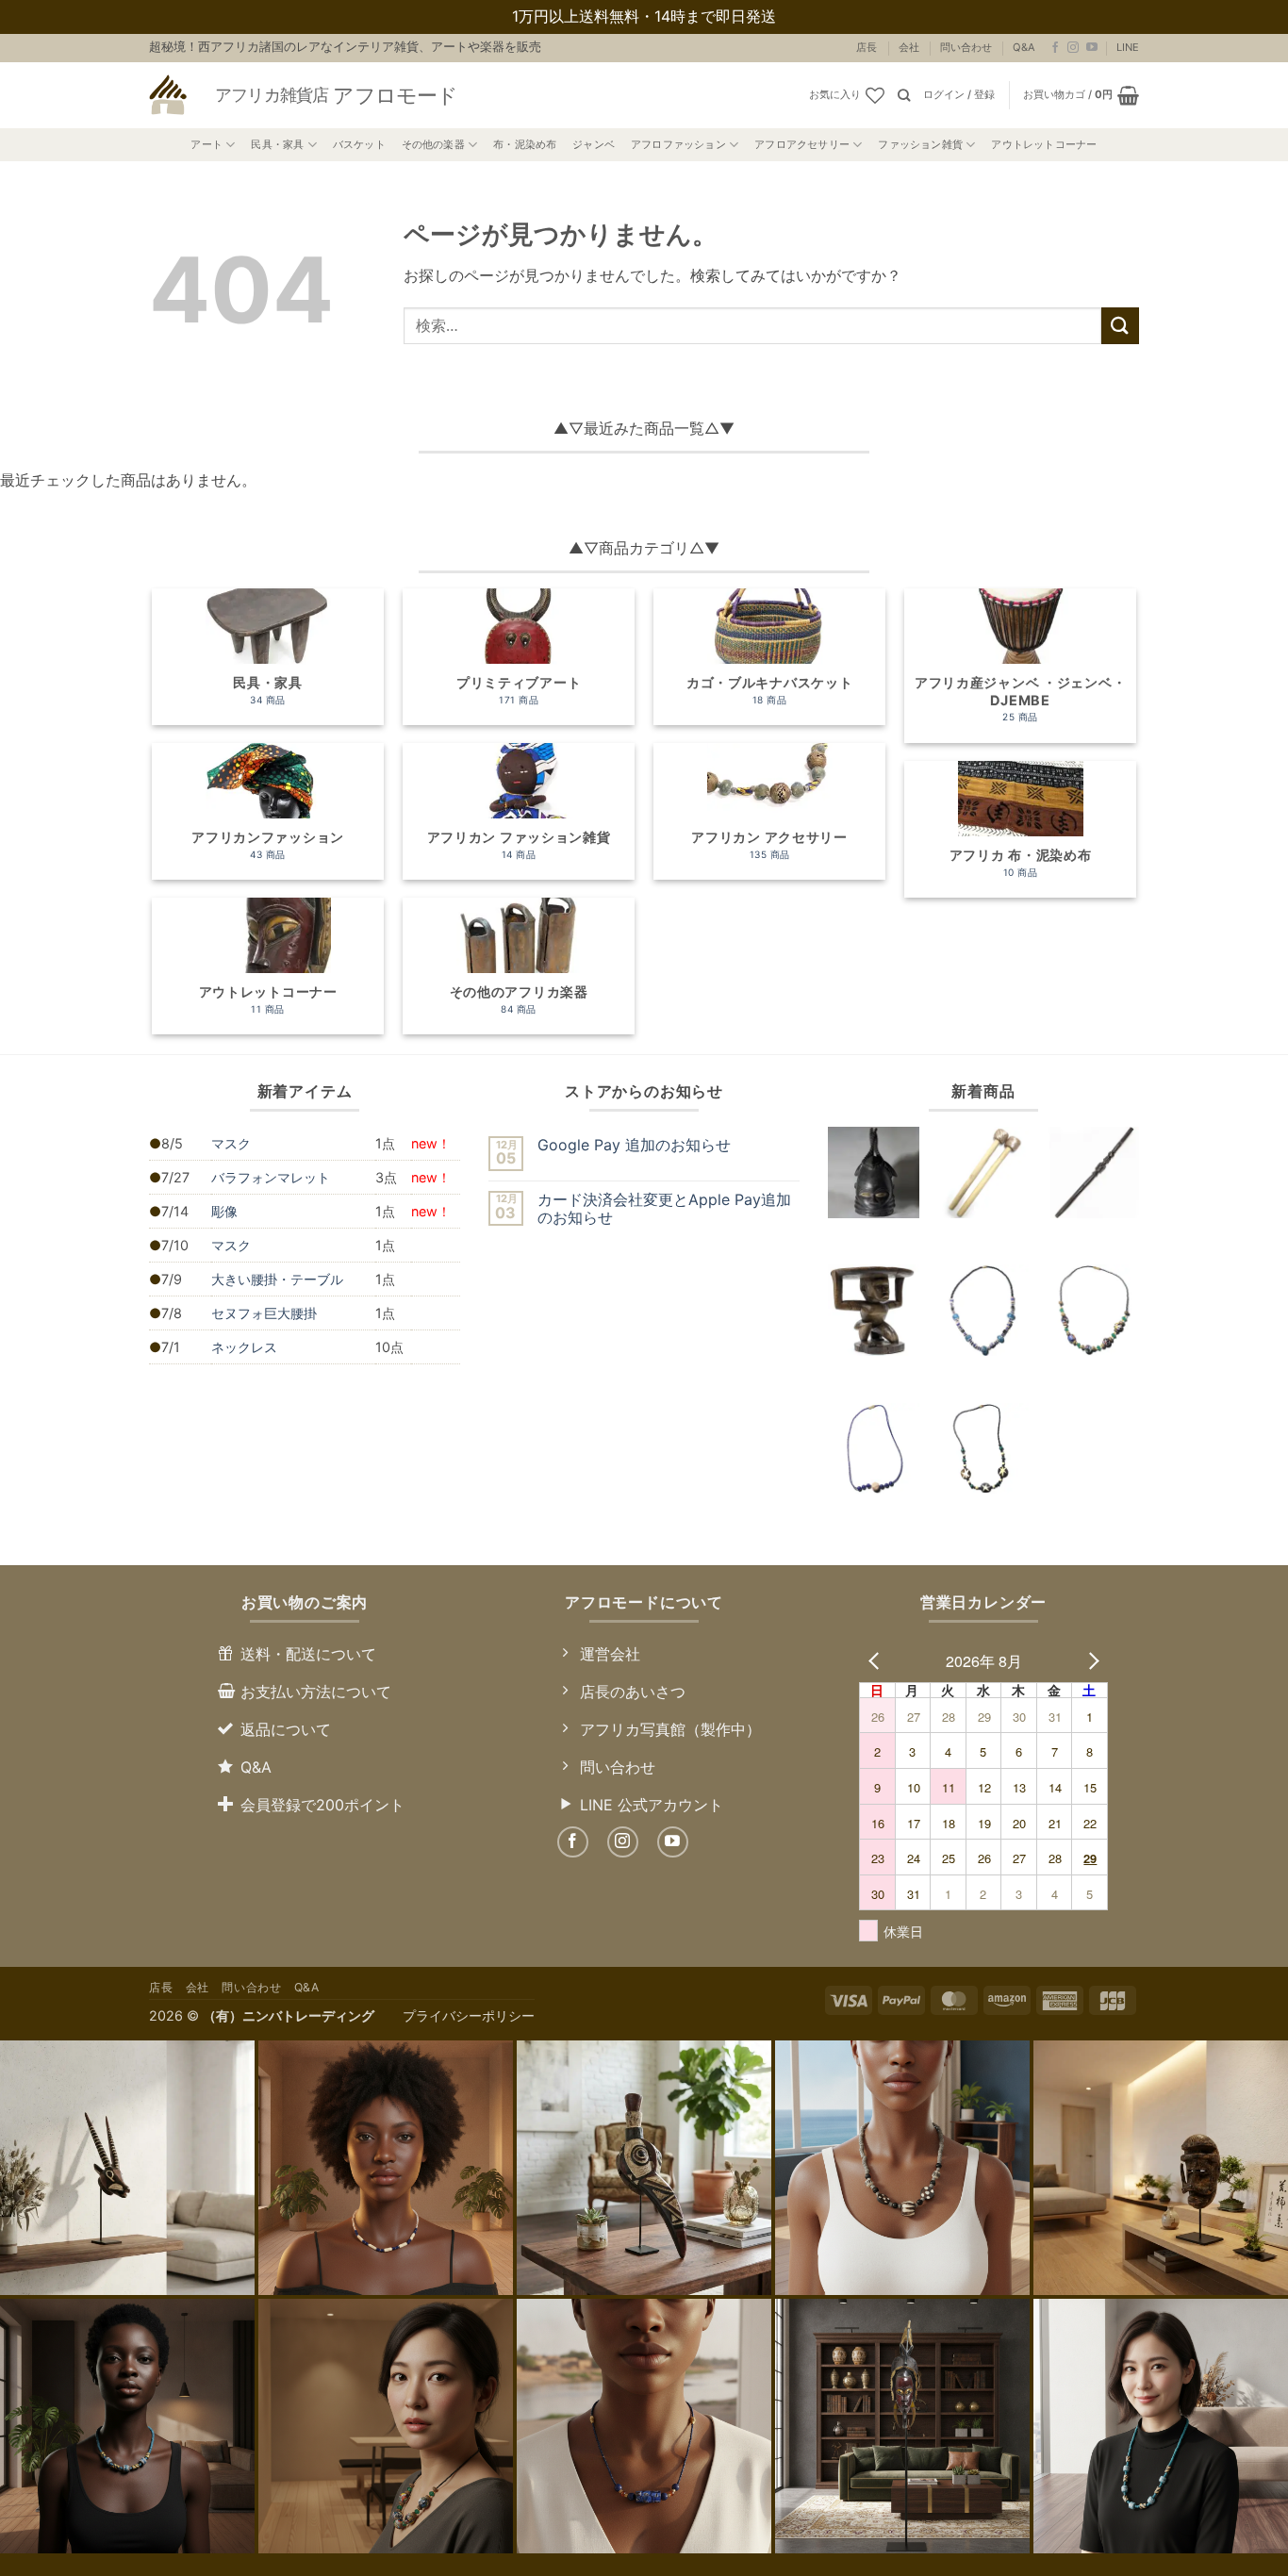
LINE (1128, 47)
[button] (959, 95)
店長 (867, 47)
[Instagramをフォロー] (1073, 48)
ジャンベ (594, 144)
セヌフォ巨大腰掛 (264, 1313)
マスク (231, 1143)
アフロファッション (678, 144)
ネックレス (244, 1347)
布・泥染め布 (525, 144)
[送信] (1120, 326)
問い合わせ (966, 47)
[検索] (904, 95)
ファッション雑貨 (920, 144)
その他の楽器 (433, 144)
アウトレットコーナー (1044, 144)
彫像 (224, 1211)
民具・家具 (277, 144)
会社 (909, 47)
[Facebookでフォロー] (1055, 48)
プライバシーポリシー (469, 2015)
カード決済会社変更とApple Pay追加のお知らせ (664, 1209)
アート (206, 144)
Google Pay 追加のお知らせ (634, 1145)
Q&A (1024, 47)
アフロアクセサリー (802, 144)
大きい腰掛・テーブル (277, 1279)
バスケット (359, 144)
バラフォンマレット (271, 1177)
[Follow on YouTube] (1092, 48)
